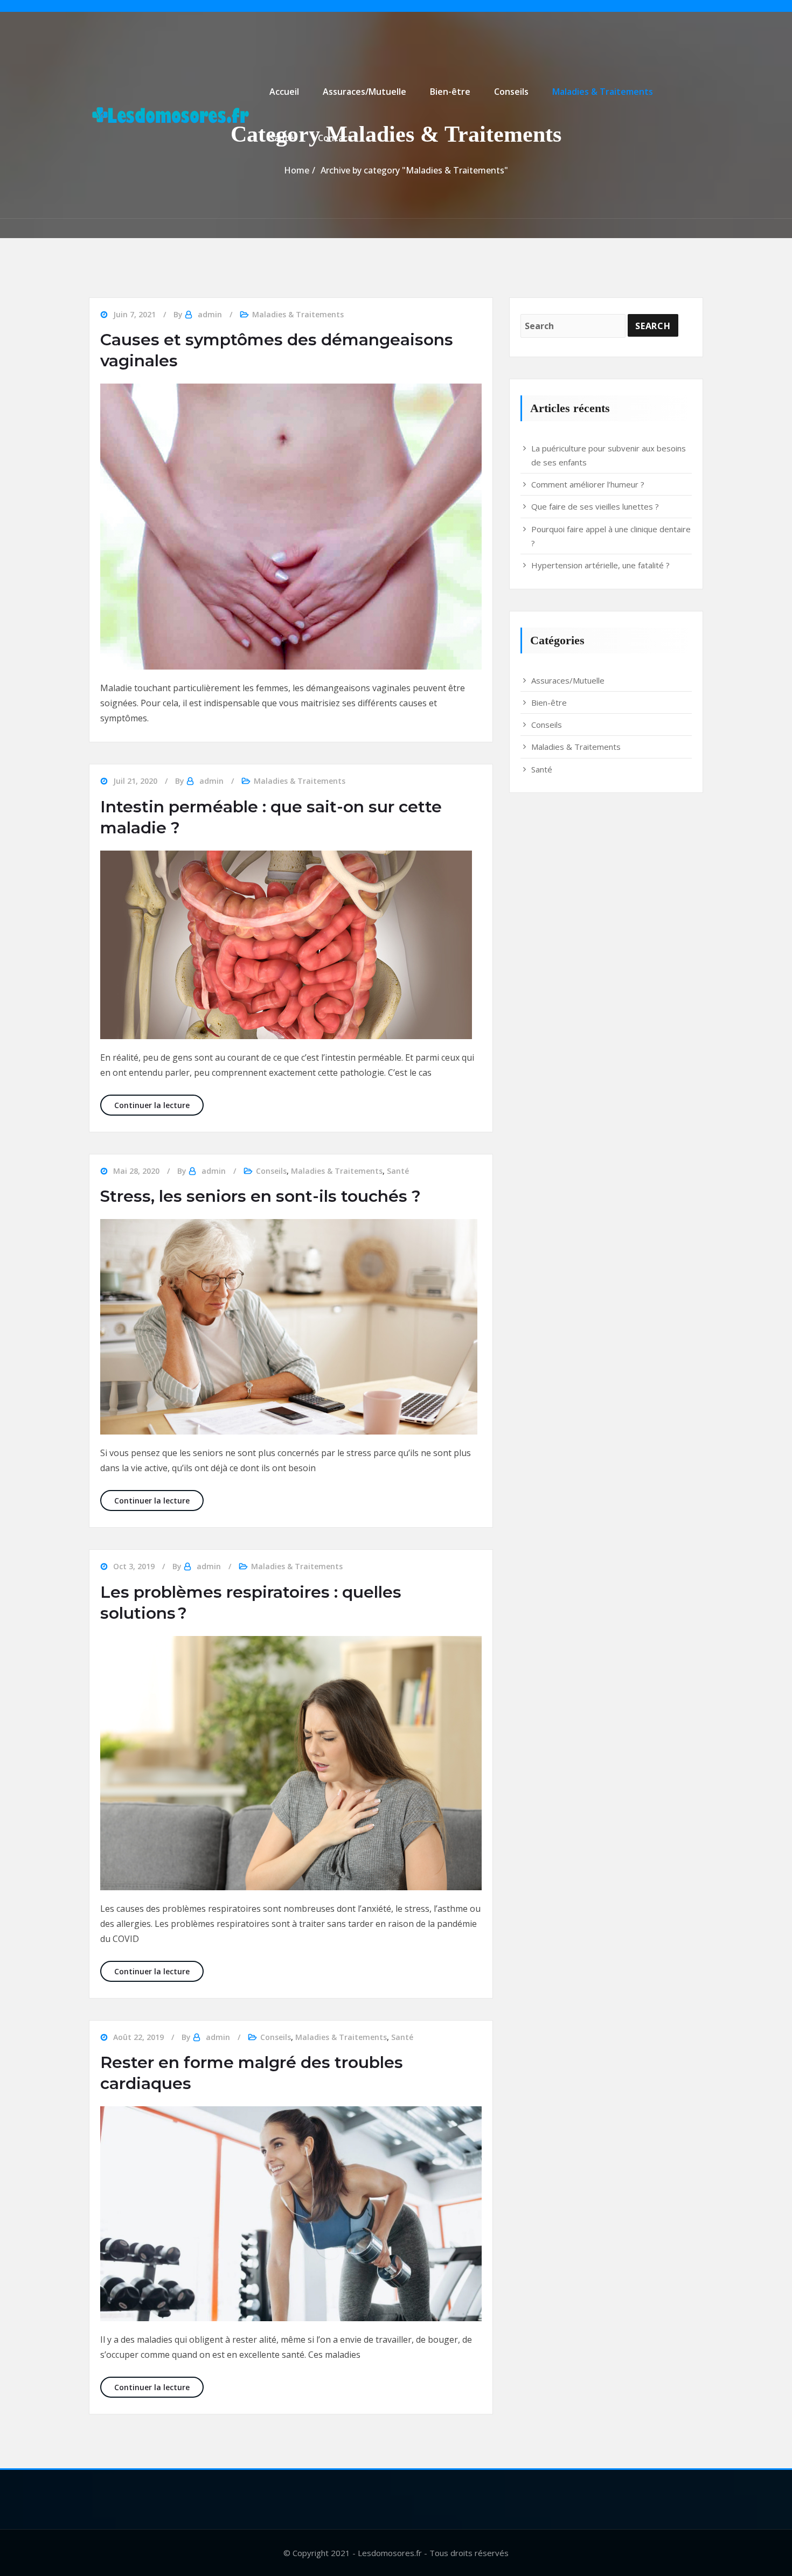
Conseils (511, 92)
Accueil (284, 92)
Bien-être (450, 92)
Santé (282, 138)
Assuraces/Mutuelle (364, 92)
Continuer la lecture (159, 1105)
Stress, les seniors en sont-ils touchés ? (260, 1196)
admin (210, 314)
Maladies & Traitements (603, 92)
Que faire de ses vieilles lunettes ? (595, 506)
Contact (335, 138)
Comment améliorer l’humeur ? (588, 484)
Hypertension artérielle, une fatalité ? (600, 565)
